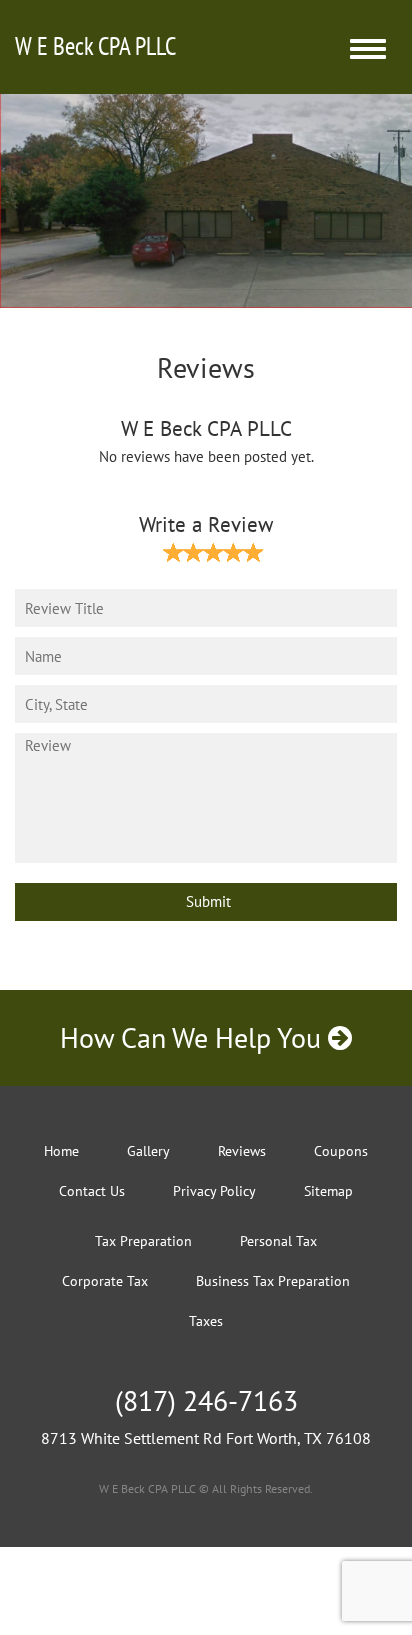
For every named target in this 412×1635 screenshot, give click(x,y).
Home (61, 1151)
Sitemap (328, 1191)
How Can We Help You (194, 1037)
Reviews (242, 1151)
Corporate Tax (105, 1281)
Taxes (206, 1321)
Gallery (148, 1151)
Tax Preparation (143, 1241)
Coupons (341, 1151)
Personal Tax (278, 1241)
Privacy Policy (214, 1191)
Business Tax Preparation (273, 1281)
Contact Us (92, 1191)
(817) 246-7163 (206, 1400)
